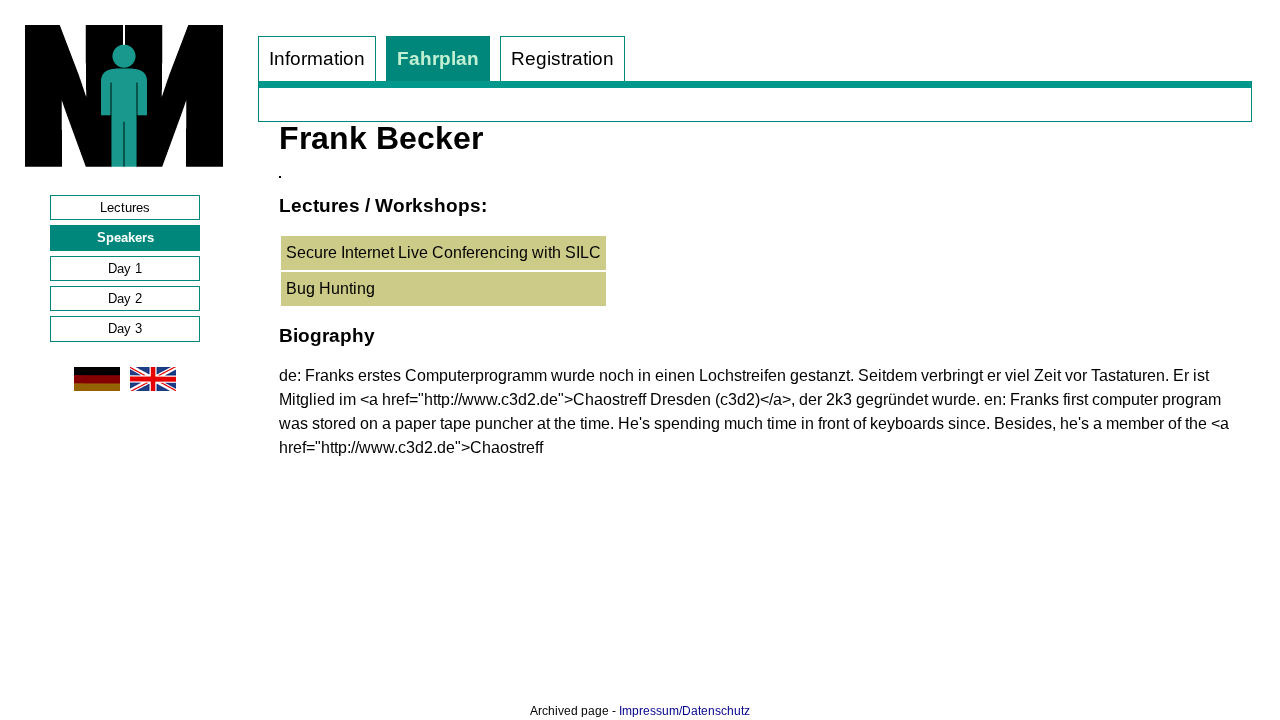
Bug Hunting (330, 288)
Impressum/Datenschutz (684, 711)
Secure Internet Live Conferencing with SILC (443, 252)
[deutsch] (97, 390)
